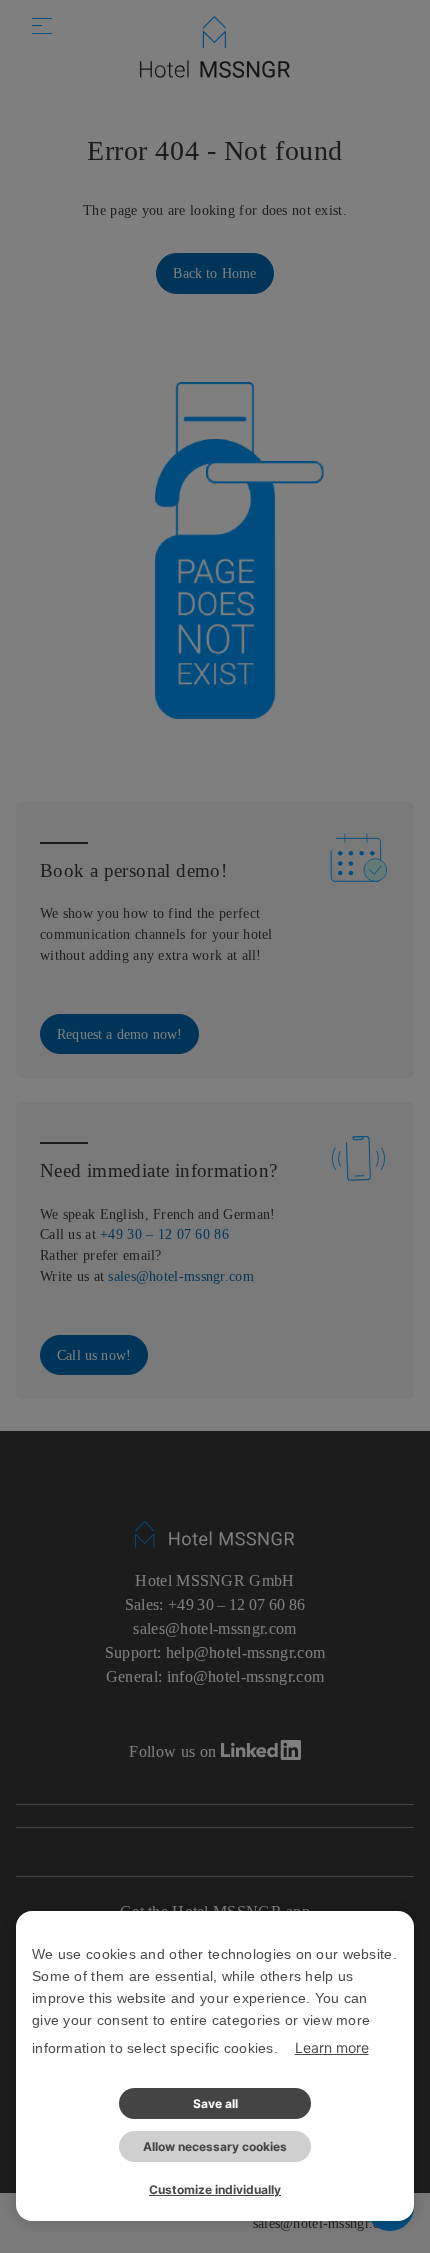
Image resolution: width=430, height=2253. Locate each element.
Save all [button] (215, 2103)
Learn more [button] (332, 2047)
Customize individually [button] (215, 2189)
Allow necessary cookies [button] (215, 2146)
